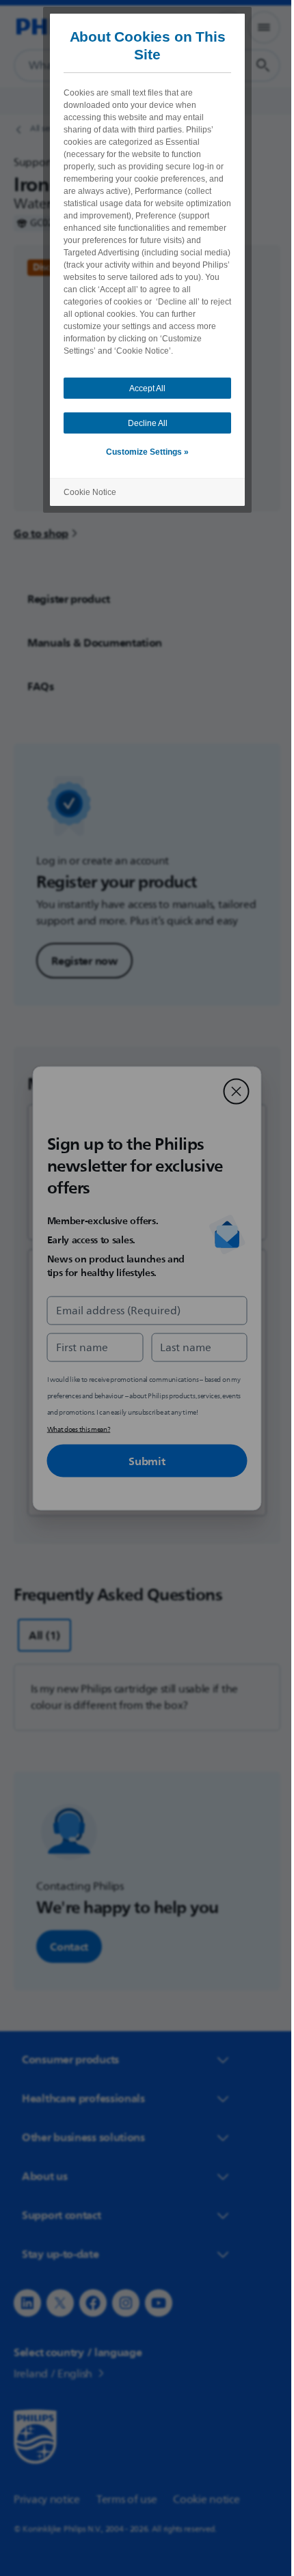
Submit (142, 1460)
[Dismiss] (231, 1091)
